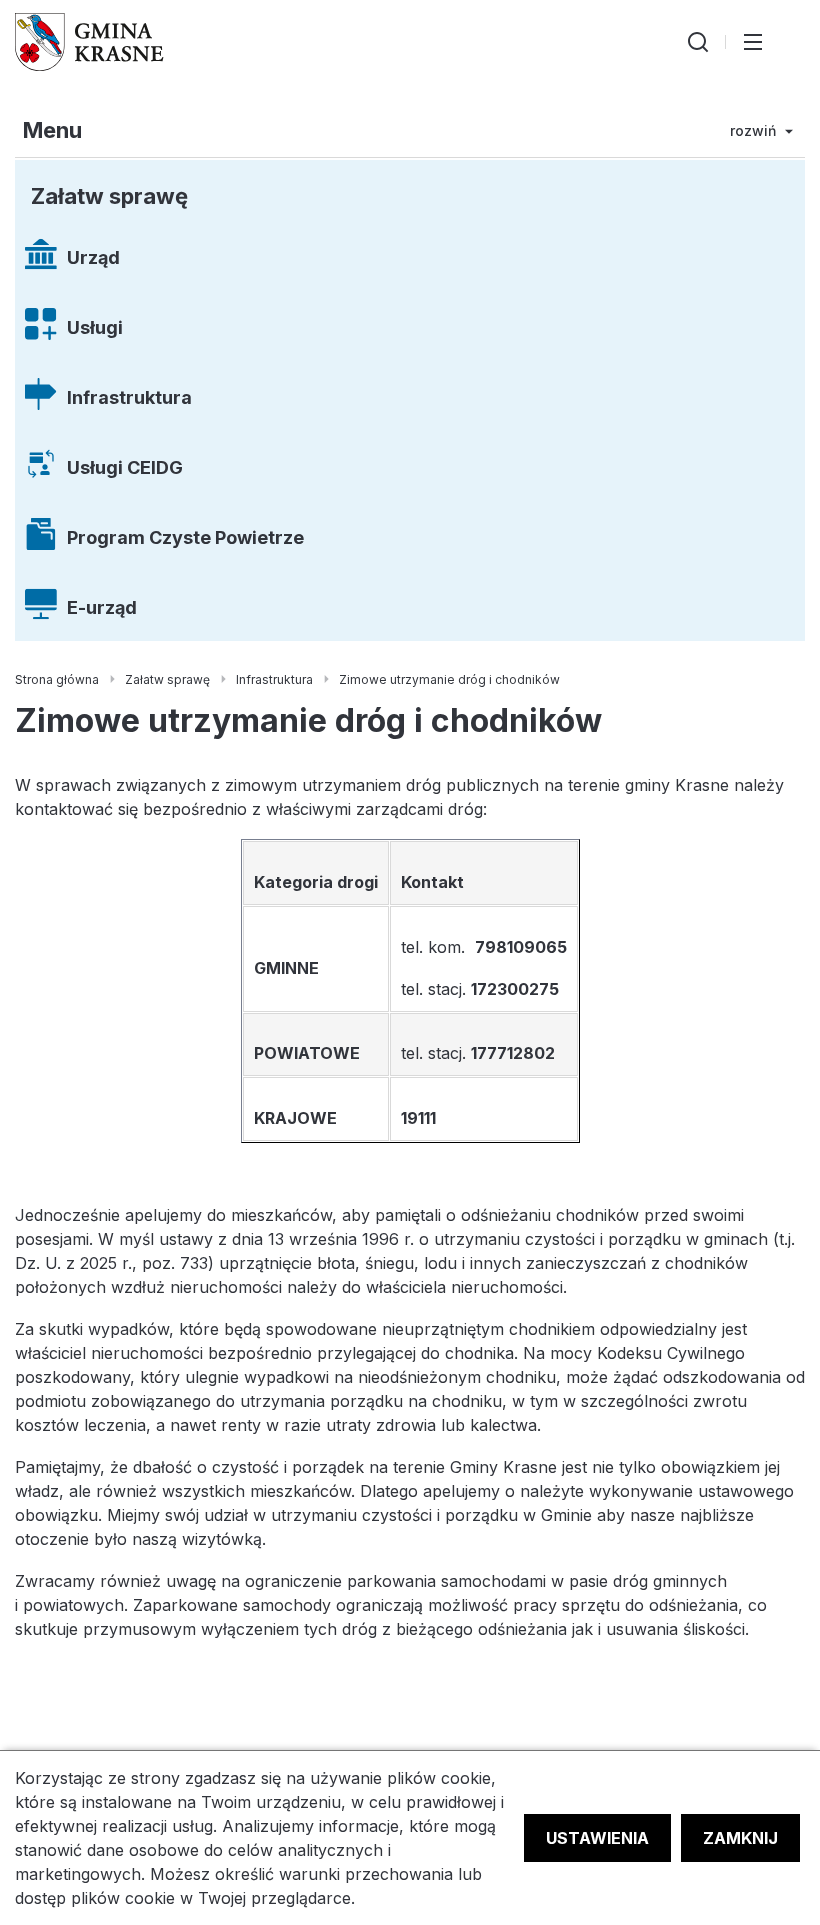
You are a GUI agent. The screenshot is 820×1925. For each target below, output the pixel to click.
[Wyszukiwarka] (698, 42)
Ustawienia (597, 1838)
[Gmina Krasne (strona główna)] (89, 42)
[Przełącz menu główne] (753, 42)
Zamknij (740, 1838)
